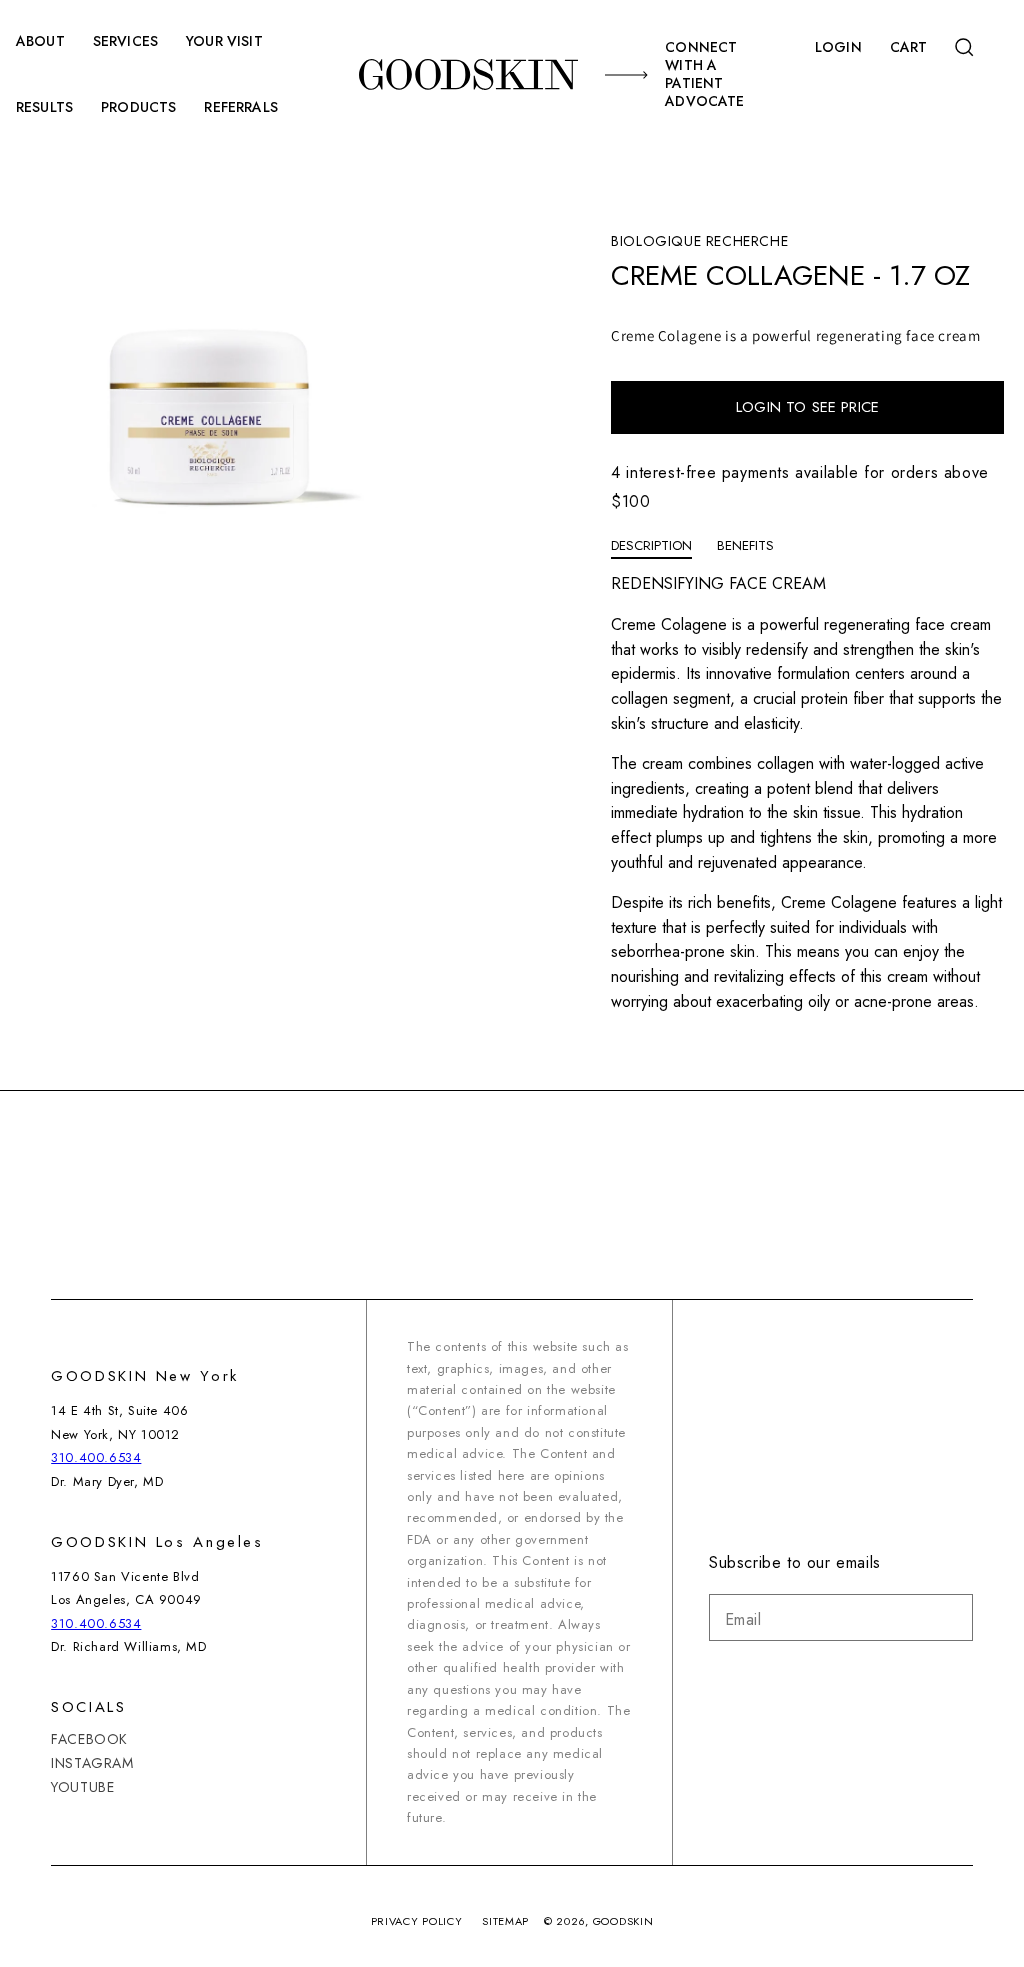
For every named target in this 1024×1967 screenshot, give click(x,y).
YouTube (82, 1787)
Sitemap (505, 1921)
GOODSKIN (623, 1921)
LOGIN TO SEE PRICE (807, 407)
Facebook (89, 1739)
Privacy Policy (417, 1921)
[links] (468, 74)
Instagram (92, 1763)
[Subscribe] (950, 1617)
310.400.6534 (96, 1457)
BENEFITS (745, 545)
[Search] (966, 47)
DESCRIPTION (651, 545)
